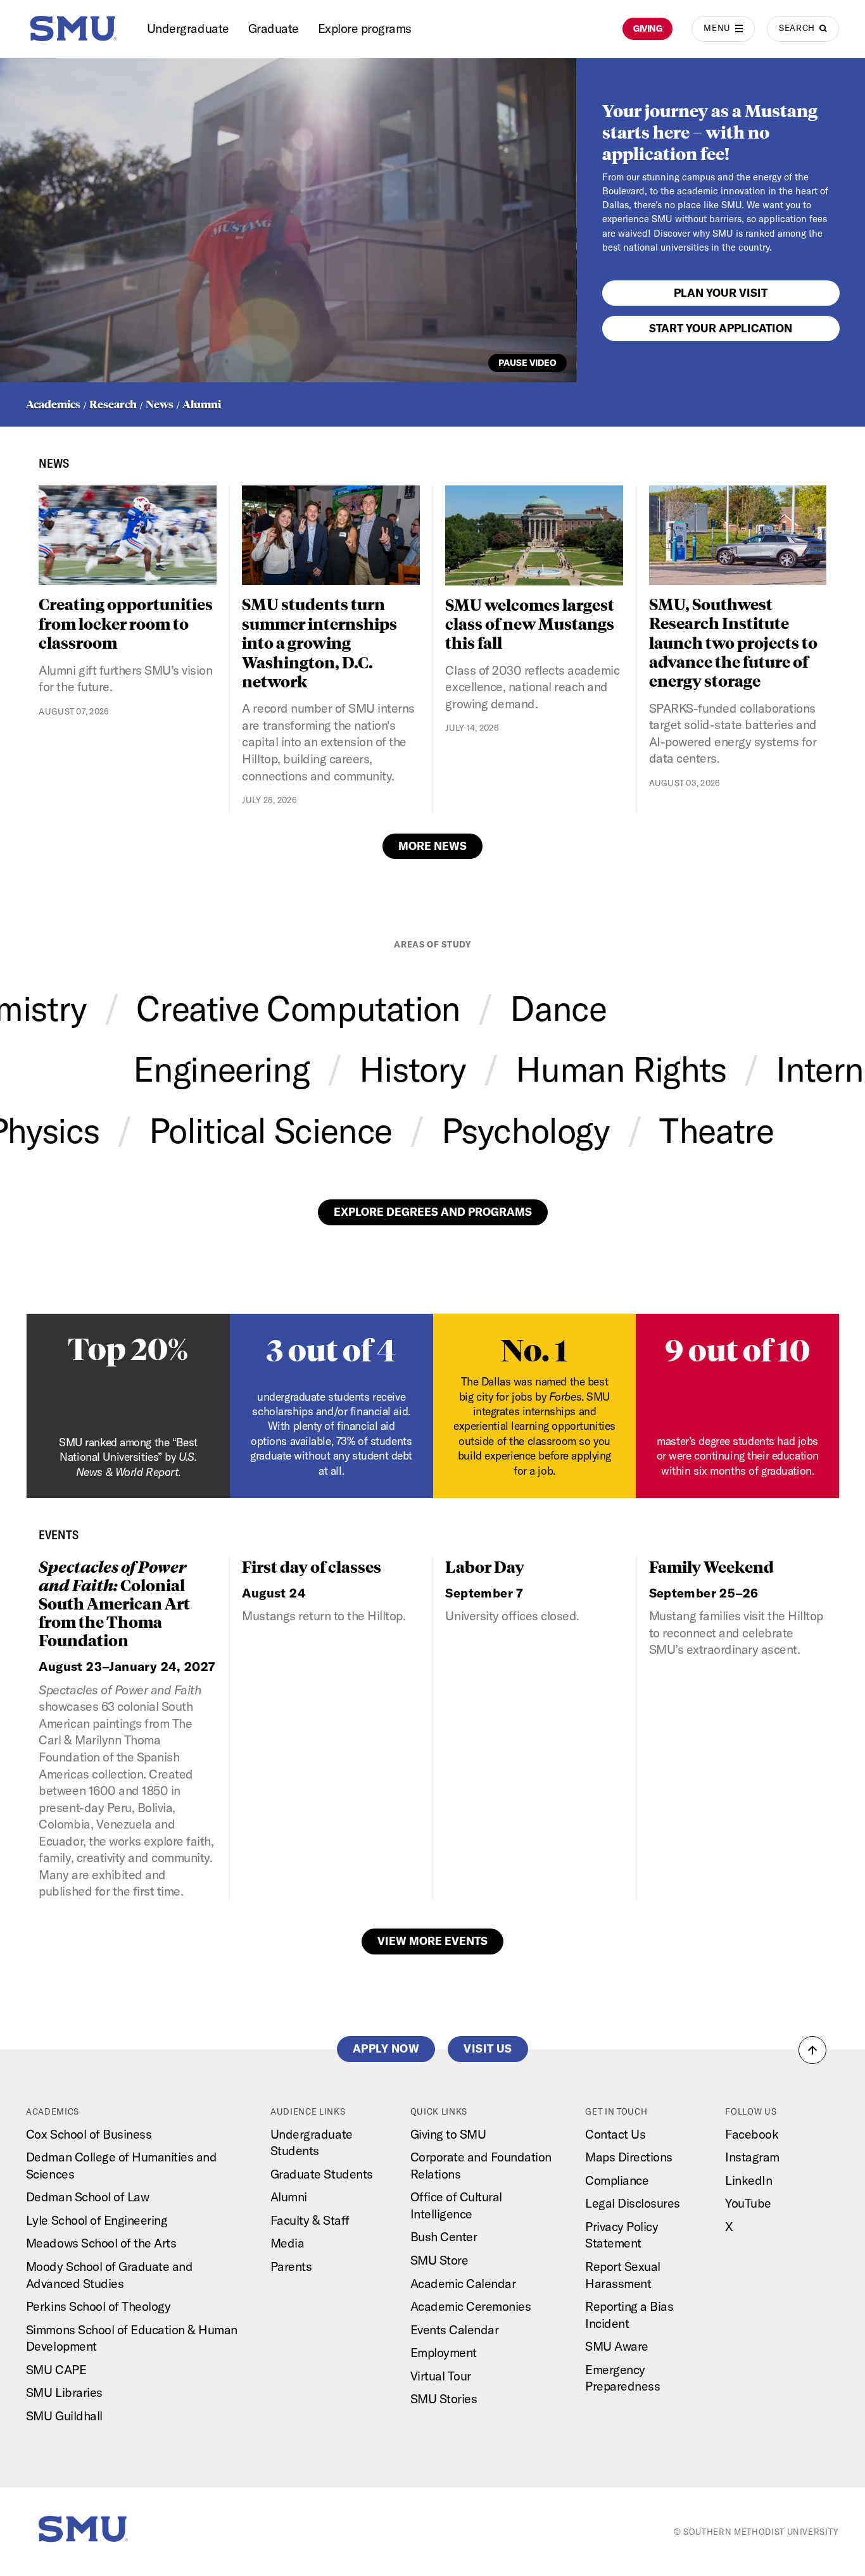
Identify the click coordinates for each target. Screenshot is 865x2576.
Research (113, 404)
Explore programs (365, 28)
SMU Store (439, 2260)
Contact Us (615, 2134)
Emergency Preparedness (622, 2378)
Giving (647, 28)
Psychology (525, 1130)
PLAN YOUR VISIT (721, 293)
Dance (558, 1008)
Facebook (752, 2134)
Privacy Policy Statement (622, 2235)
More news (432, 846)
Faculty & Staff (310, 2220)
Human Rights (621, 1069)
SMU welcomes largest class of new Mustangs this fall (530, 623)
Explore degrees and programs (433, 1212)
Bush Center (444, 2236)
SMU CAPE (56, 2369)
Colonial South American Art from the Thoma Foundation (114, 1603)
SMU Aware (617, 2346)
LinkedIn (748, 2180)
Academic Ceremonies (471, 2306)
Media (287, 2243)
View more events (432, 1941)
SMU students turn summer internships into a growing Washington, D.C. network (319, 642)
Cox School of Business (89, 2134)
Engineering (221, 1069)
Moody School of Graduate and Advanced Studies (109, 2275)
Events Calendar (455, 2329)
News (160, 404)
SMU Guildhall (64, 2416)
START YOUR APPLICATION (721, 328)
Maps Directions (629, 2157)
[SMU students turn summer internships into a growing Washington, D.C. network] (331, 535)
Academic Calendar (463, 2283)
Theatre (716, 1130)
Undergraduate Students (312, 2142)
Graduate (274, 28)
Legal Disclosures (633, 2203)
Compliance (617, 2180)
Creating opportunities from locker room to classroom (126, 623)
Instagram (752, 2157)
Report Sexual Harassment (623, 2275)
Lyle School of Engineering (97, 2220)
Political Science (270, 1130)
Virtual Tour (441, 2376)
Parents (291, 2266)
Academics (53, 404)
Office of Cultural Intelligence (456, 2205)
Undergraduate (188, 28)
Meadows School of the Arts (101, 2243)
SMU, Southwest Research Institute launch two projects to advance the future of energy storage (733, 642)
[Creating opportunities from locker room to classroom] (127, 535)
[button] (812, 2050)
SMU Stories (444, 2398)
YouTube (748, 2203)
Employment (444, 2352)
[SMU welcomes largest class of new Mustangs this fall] (534, 535)
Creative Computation (298, 1008)
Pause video (527, 363)
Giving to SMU (448, 2134)
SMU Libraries (64, 2392)
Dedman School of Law (87, 2197)
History (413, 1069)
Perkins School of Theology (98, 2306)
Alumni (202, 404)
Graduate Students (322, 2174)
